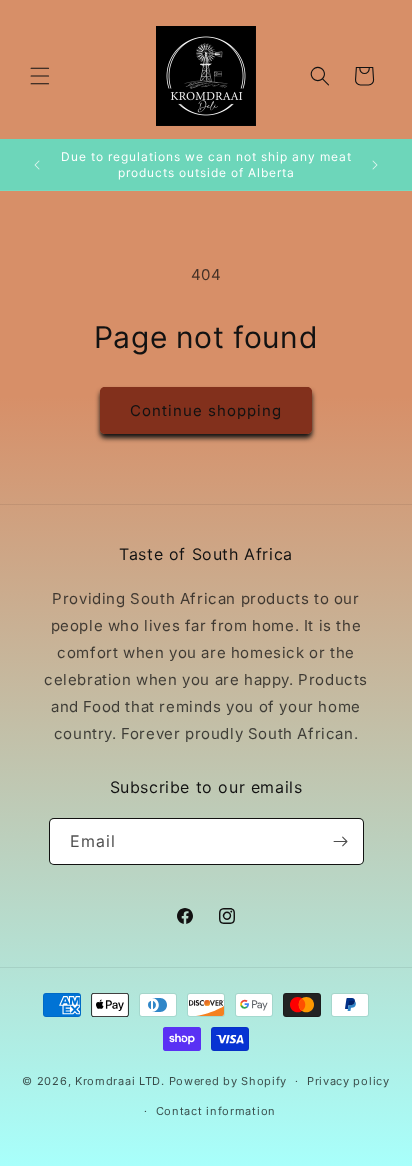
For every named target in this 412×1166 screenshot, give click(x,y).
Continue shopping (206, 410)
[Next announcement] (375, 165)
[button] (40, 76)
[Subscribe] (341, 841)
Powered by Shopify (228, 1081)
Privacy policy (348, 1081)
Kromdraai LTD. (120, 1081)
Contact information (216, 1111)
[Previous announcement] (37, 165)
